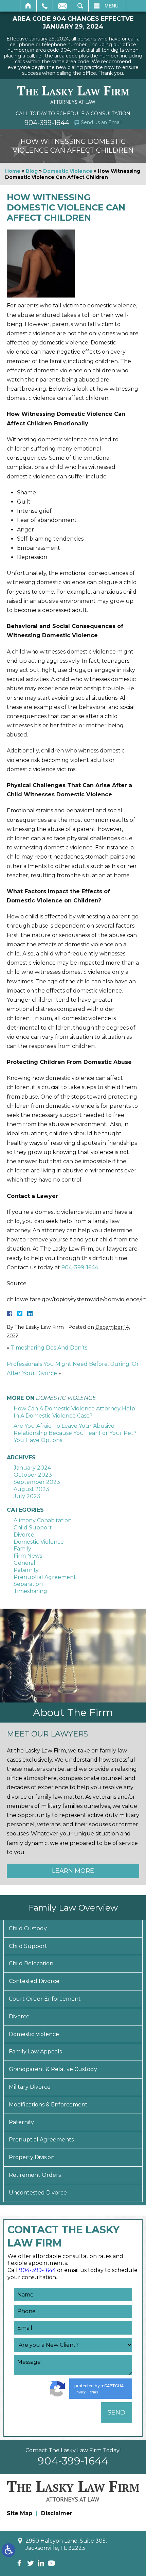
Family (22, 1549)
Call (45, 6)
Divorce (24, 1535)
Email (62, 6)
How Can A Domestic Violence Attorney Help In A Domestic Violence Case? (74, 1412)
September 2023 (37, 1482)
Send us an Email (101, 122)
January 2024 (32, 1468)
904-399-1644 (47, 123)
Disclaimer (57, 2513)
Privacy (80, 2392)
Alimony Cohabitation (43, 1520)
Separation (28, 1584)
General (24, 1563)
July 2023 (27, 1496)
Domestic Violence (68, 171)
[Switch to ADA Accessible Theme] (8, 2550)
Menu (112, 6)
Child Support (33, 1528)
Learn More (73, 1871)
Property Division (32, 2157)
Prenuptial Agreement (45, 1577)
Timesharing (30, 1591)
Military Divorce (30, 2087)
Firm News (28, 1556)
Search (80, 6)
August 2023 (31, 1489)
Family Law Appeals (35, 2052)
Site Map (20, 2513)
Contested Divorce (34, 1981)
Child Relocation (31, 1963)
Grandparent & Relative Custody (53, 2069)
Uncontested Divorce (38, 2193)
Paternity (26, 1570)
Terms (93, 2392)
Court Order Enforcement (45, 1999)
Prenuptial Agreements (41, 2140)
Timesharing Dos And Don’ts (49, 1348)
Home (28, 6)
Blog (32, 171)
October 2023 (33, 1475)
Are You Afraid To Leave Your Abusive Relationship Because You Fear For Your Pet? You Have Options (75, 1433)
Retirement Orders (35, 2175)
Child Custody (28, 1928)
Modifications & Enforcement (48, 2105)
